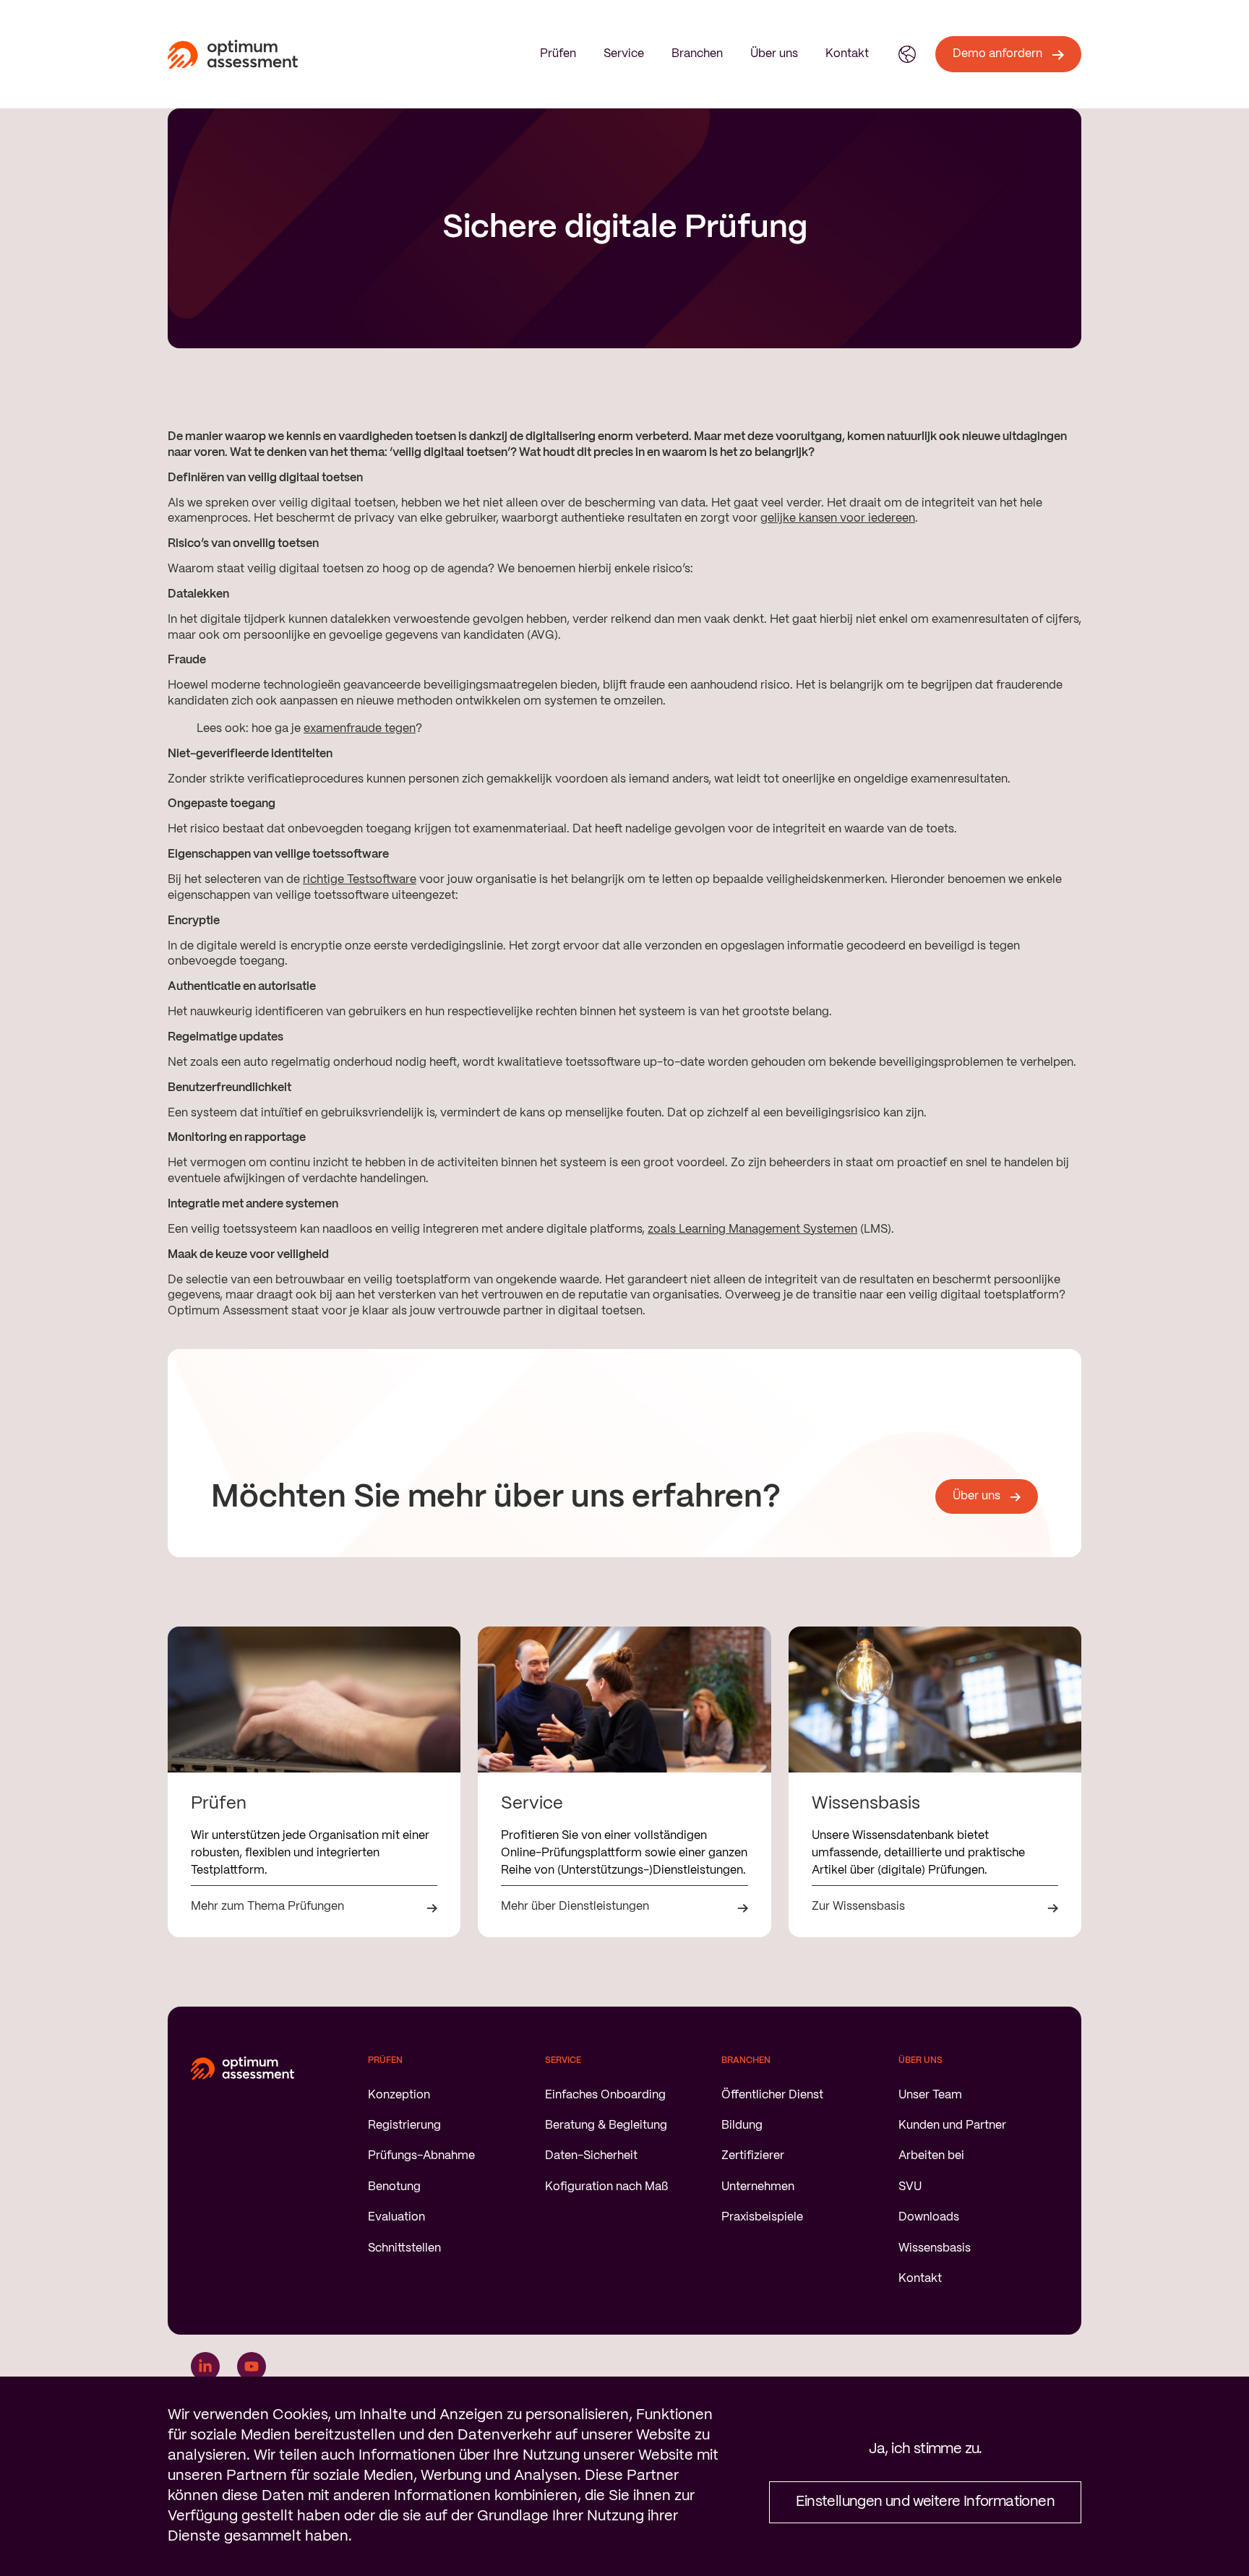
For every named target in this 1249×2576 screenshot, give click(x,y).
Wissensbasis (935, 2248)
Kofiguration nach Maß (606, 2187)
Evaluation (396, 2217)
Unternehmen (758, 2187)
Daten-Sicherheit (591, 2156)
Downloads (929, 2217)
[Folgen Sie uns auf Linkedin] (205, 2366)
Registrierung (404, 2125)
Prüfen (558, 54)
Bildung (742, 2125)
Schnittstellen (404, 2248)
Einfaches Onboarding (605, 2095)
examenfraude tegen (360, 729)
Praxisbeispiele (762, 2217)
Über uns (774, 54)
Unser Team (930, 2095)
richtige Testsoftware (360, 880)
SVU (910, 2187)
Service (624, 54)
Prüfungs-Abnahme (421, 2156)
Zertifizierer (753, 2156)
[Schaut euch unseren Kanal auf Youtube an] (252, 2366)
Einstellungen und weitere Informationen (925, 2502)
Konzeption (399, 2095)
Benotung (394, 2187)
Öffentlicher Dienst (772, 2095)
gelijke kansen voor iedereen (838, 518)
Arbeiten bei (931, 2156)
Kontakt (847, 54)
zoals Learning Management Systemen (752, 1229)
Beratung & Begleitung (606, 2125)
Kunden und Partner (952, 2125)
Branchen (697, 54)
